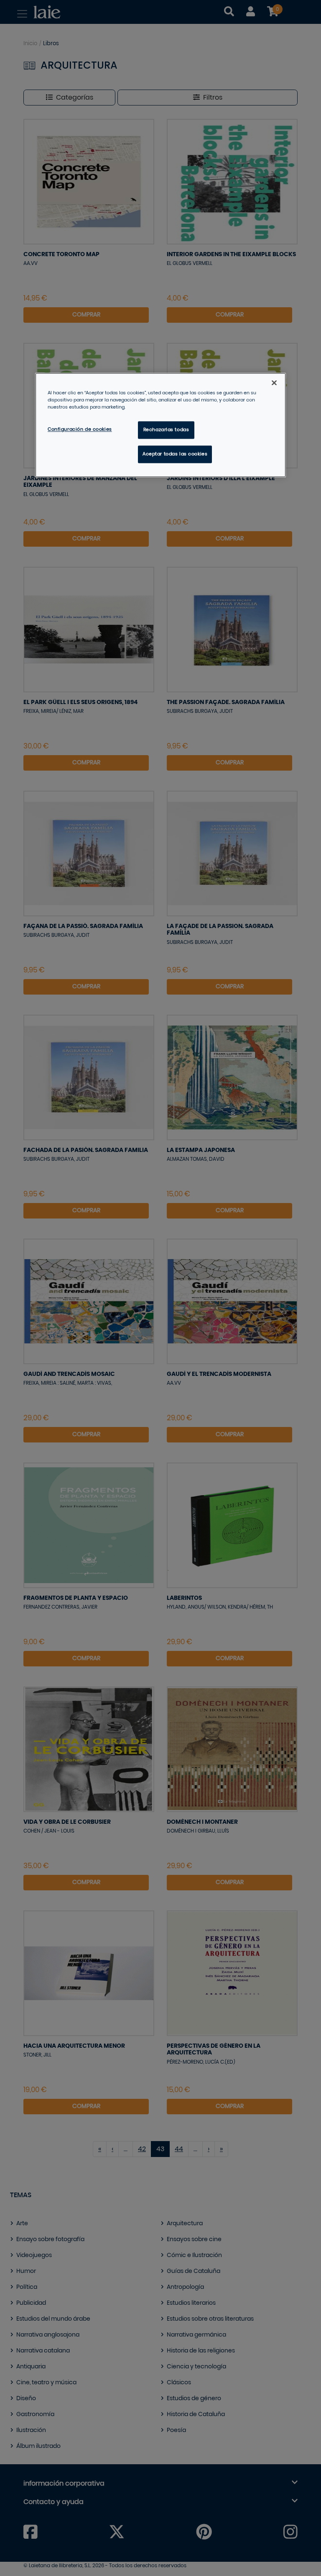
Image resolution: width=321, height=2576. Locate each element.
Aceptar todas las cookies (175, 454)
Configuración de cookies (80, 430)
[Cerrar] (274, 383)
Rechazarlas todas (166, 430)
